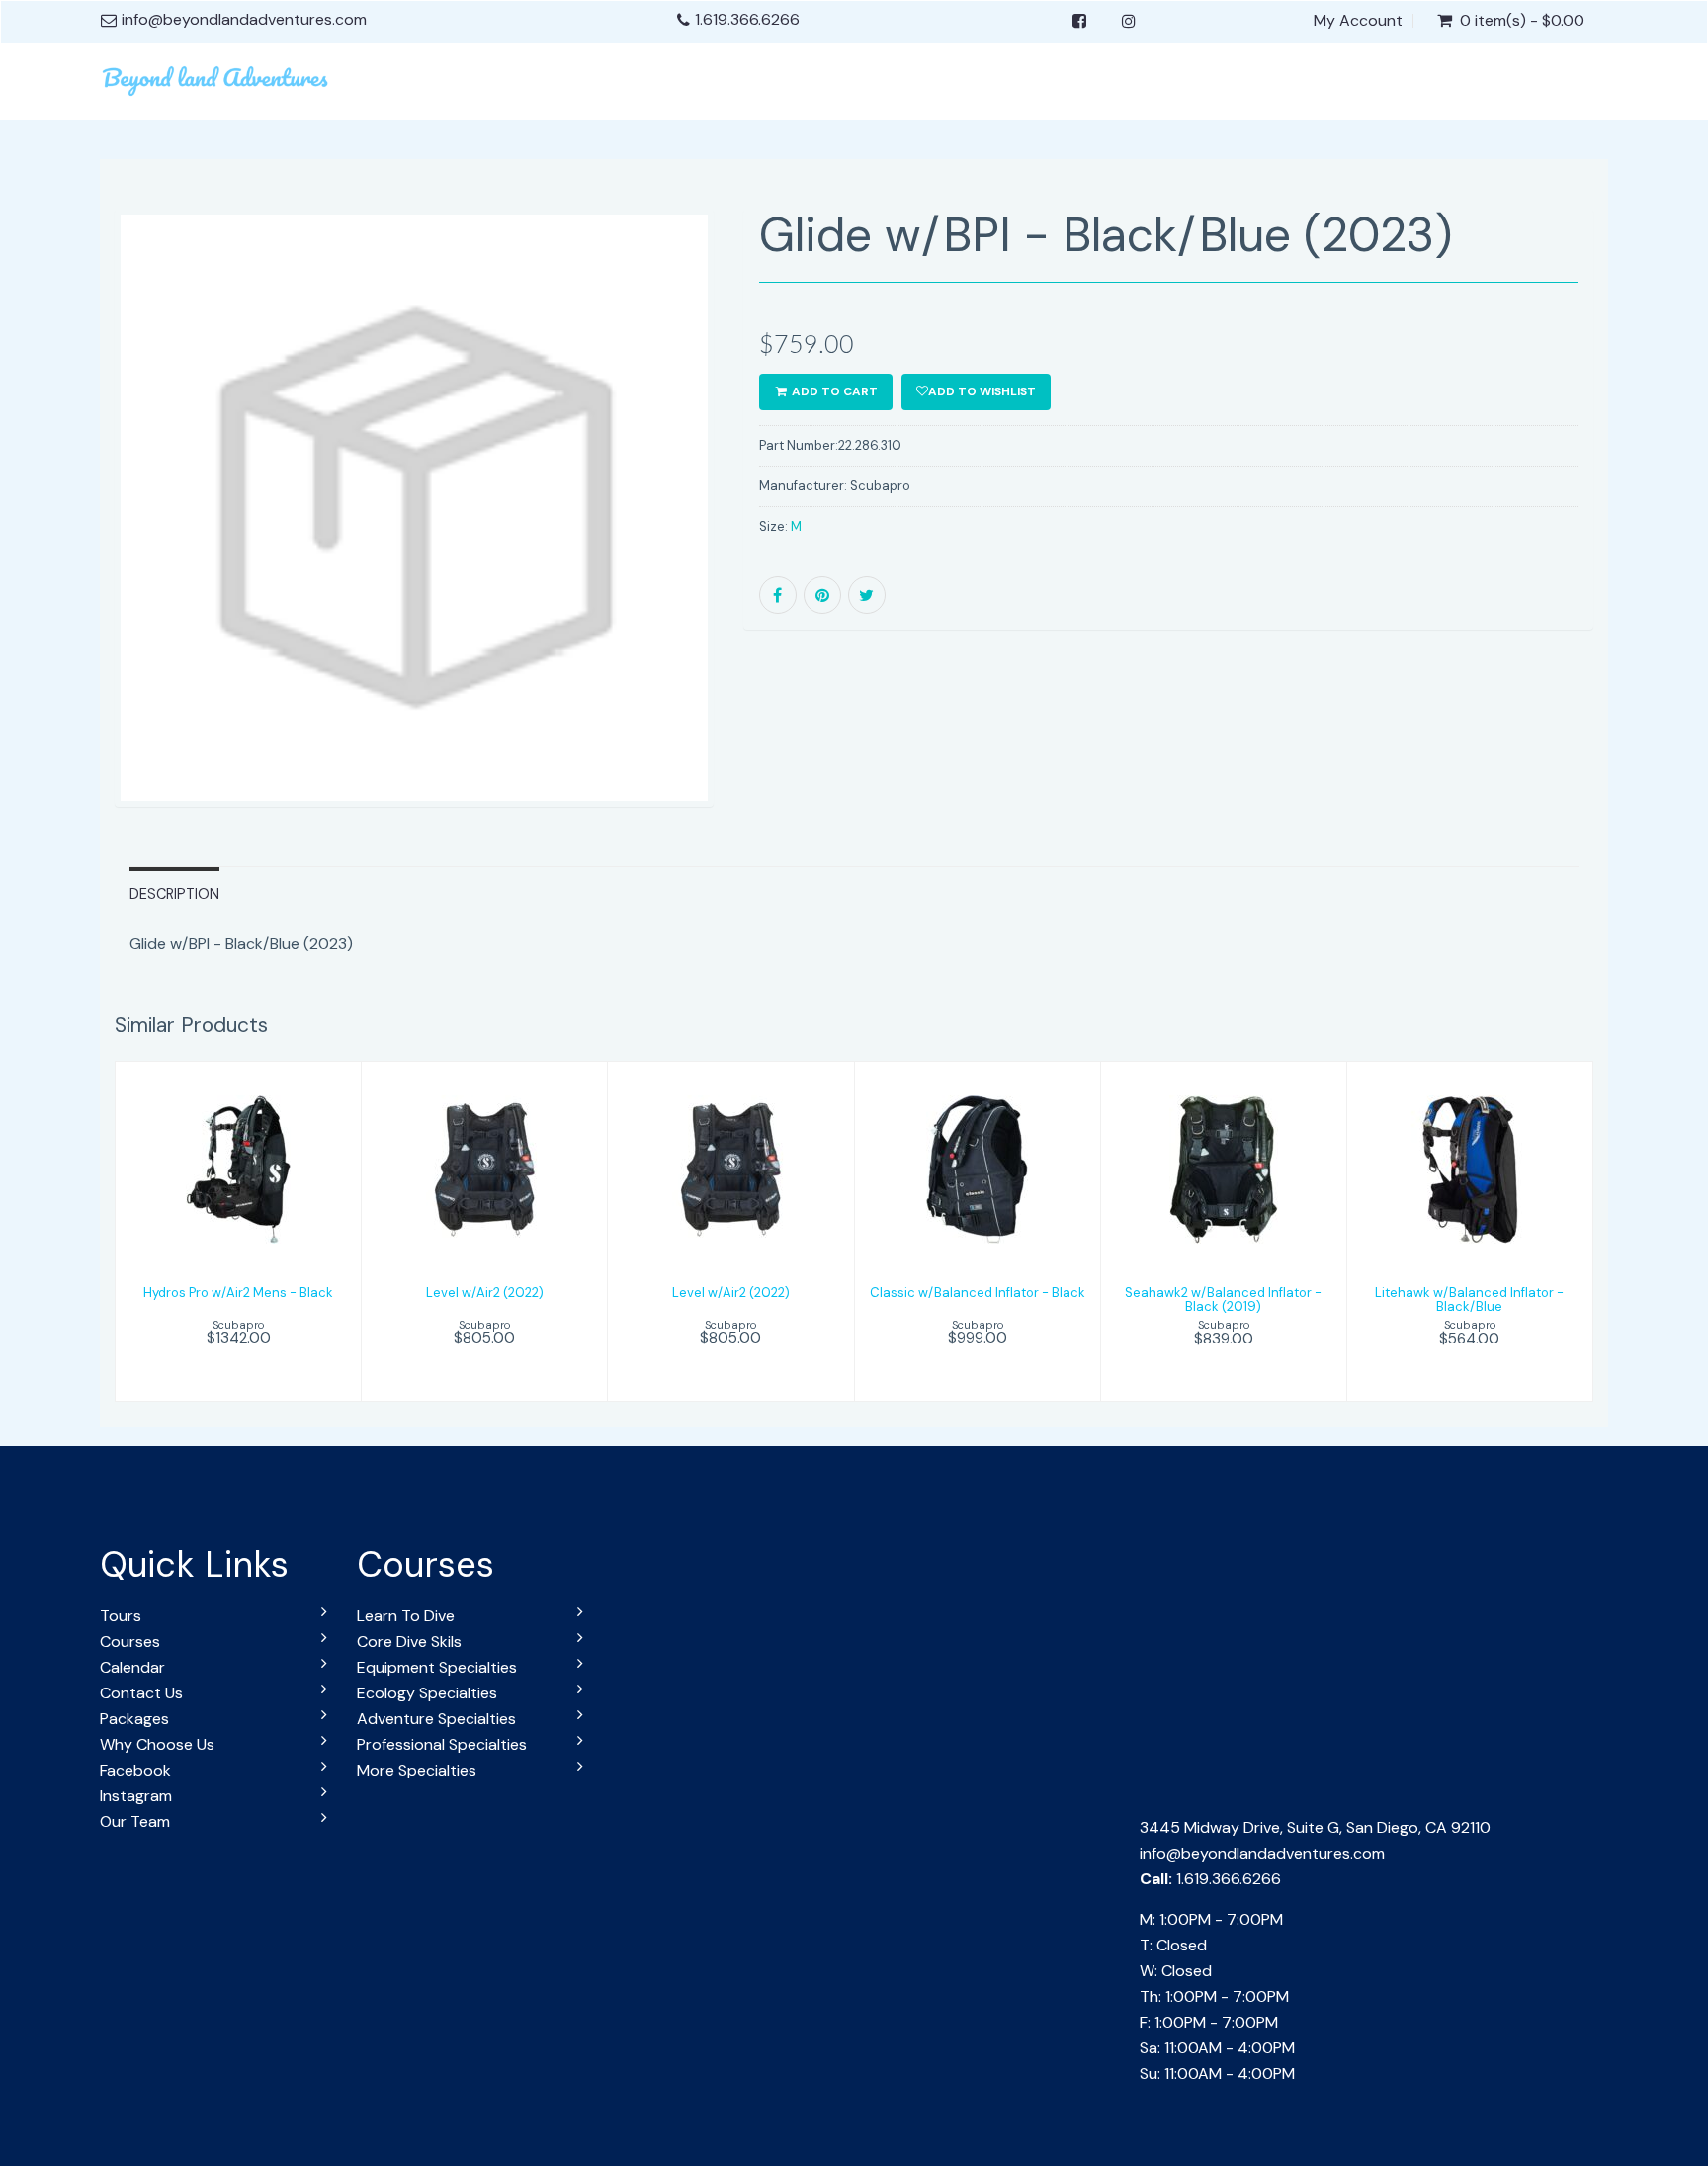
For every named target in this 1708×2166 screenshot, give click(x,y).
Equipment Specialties (437, 1667)
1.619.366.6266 (747, 19)
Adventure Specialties (436, 1719)
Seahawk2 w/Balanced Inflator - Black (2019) (1223, 1300)
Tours (121, 1616)
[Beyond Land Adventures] (217, 78)
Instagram (136, 1796)
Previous (70, 536)
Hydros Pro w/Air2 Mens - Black (238, 1293)
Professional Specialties (442, 1744)
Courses (130, 1642)
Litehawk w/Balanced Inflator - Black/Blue (1469, 1300)
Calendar (132, 1667)
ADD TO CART (833, 391)
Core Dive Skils (409, 1642)
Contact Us (141, 1693)
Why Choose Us (157, 1744)
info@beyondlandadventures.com (1262, 1853)
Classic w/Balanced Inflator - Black (978, 1293)
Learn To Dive (406, 1616)
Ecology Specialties (427, 1693)
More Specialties (417, 1770)
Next (761, 536)
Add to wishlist (982, 391)
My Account (1358, 21)
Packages (134, 1719)
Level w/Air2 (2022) (485, 1293)
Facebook (135, 1770)
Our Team (135, 1821)
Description (174, 894)
